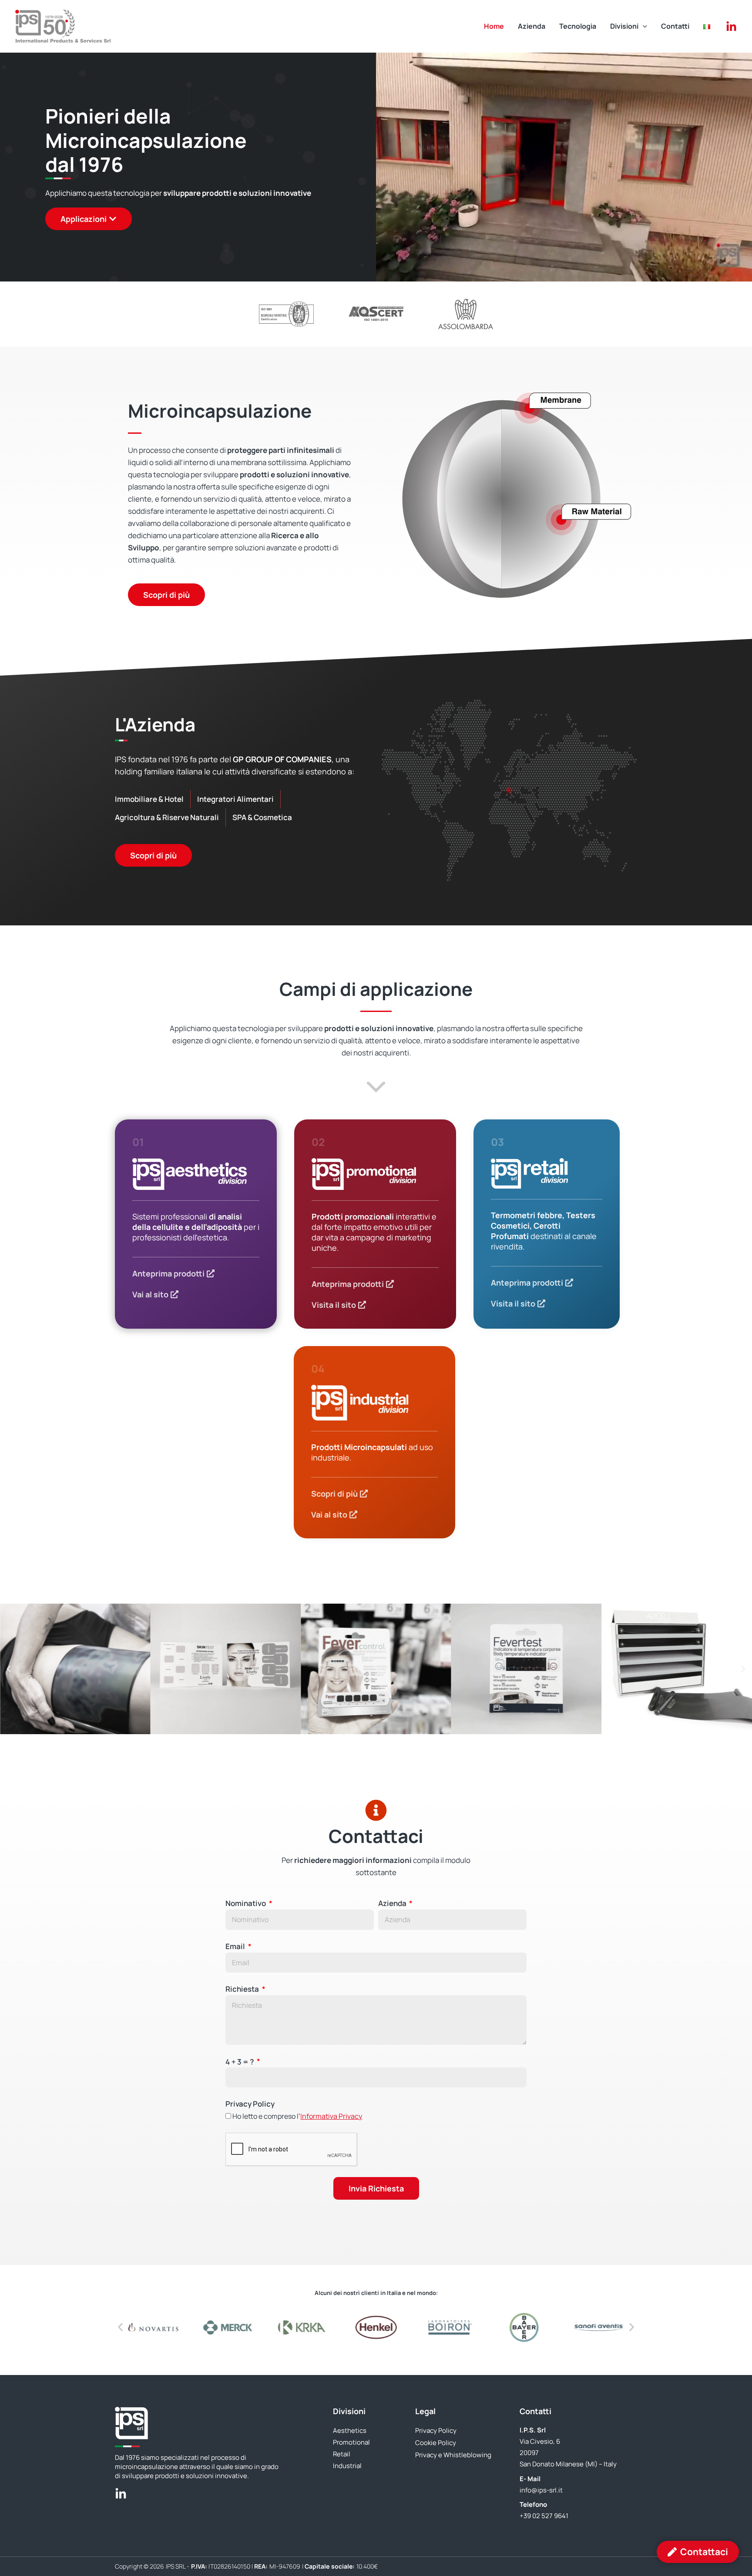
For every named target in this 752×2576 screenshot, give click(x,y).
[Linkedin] (731, 27)
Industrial (347, 2466)
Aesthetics (350, 2430)
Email (236, 1946)
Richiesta (243, 1989)
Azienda (393, 1903)
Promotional (351, 2442)
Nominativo (246, 1903)
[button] (643, 26)
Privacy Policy (250, 2104)
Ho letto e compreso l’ (297, 2116)
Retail (342, 2454)
